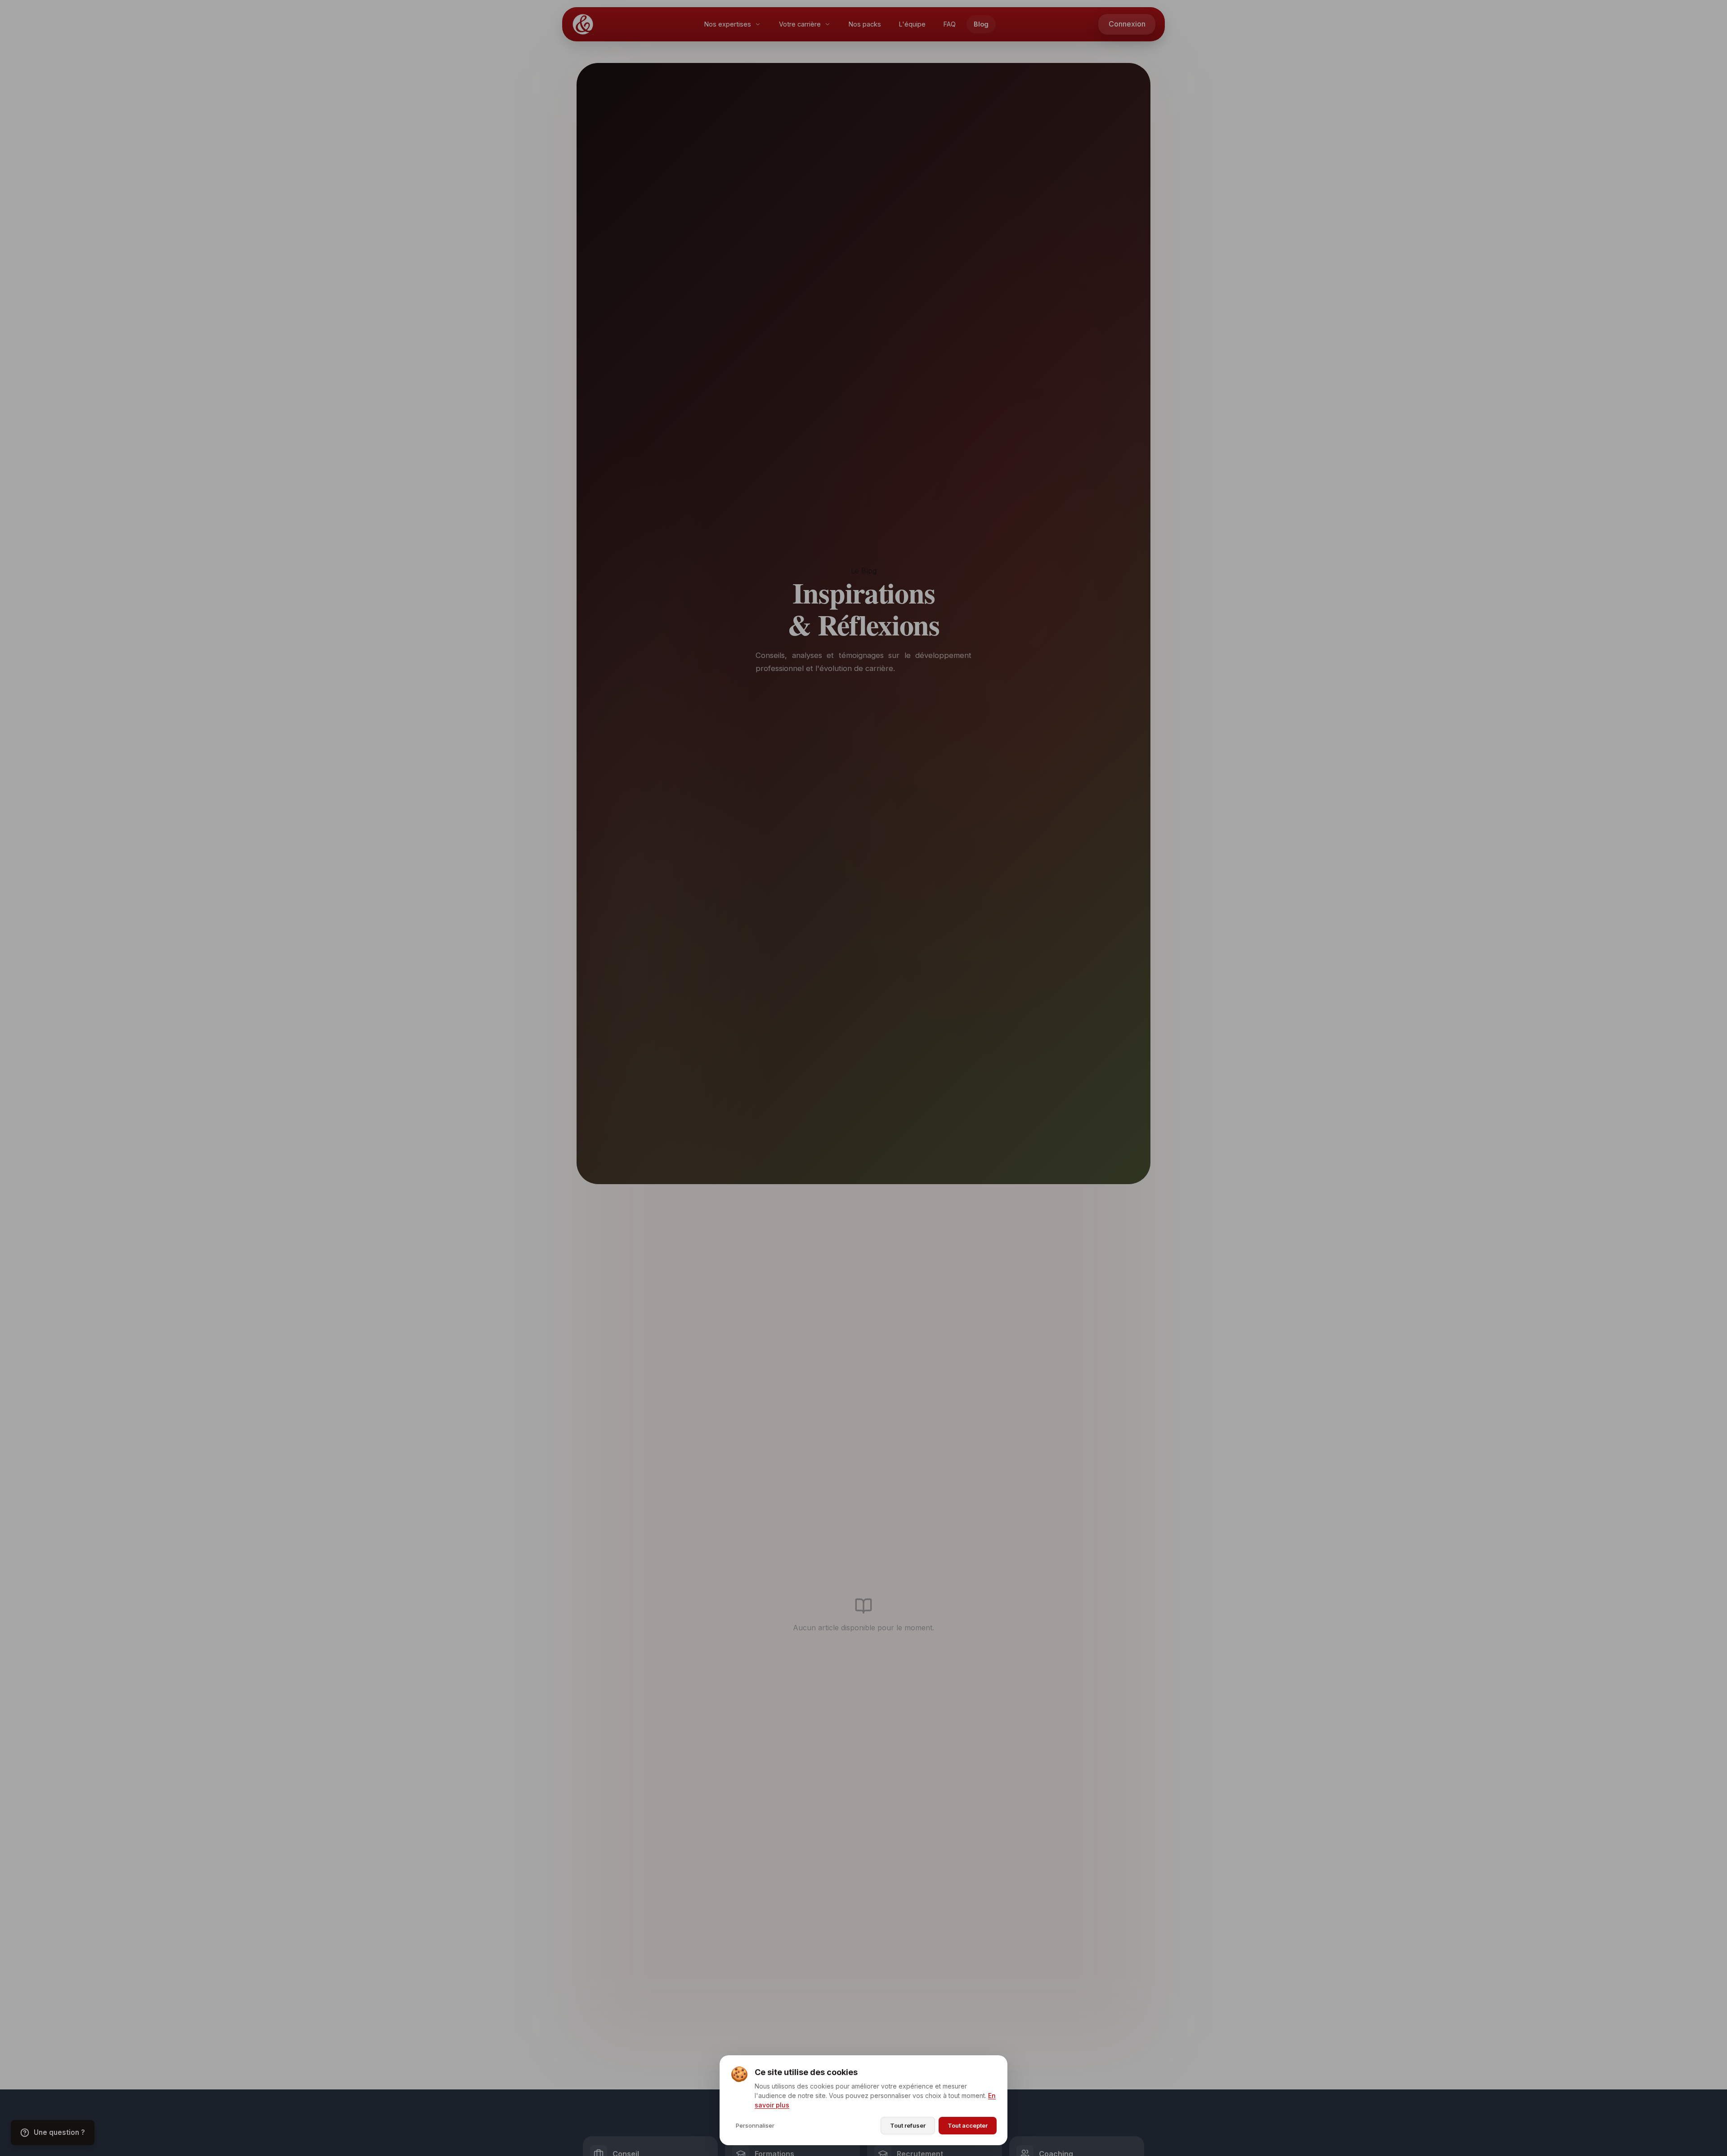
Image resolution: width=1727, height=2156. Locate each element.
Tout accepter (968, 2125)
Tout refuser (908, 2125)
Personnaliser (755, 2125)
